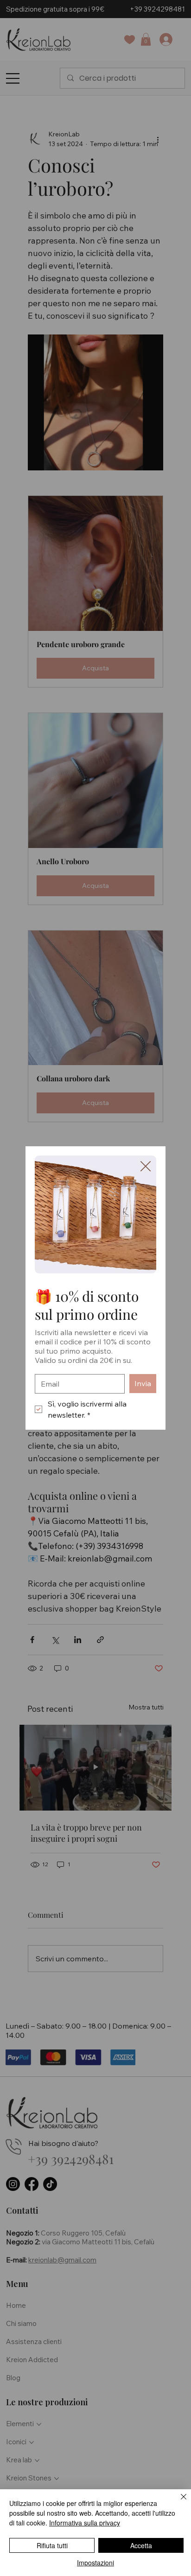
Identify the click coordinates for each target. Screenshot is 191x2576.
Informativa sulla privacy (85, 2523)
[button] (146, 1167)
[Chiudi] (178, 2502)
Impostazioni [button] (95, 2563)
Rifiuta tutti (52, 2545)
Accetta (141, 2545)
